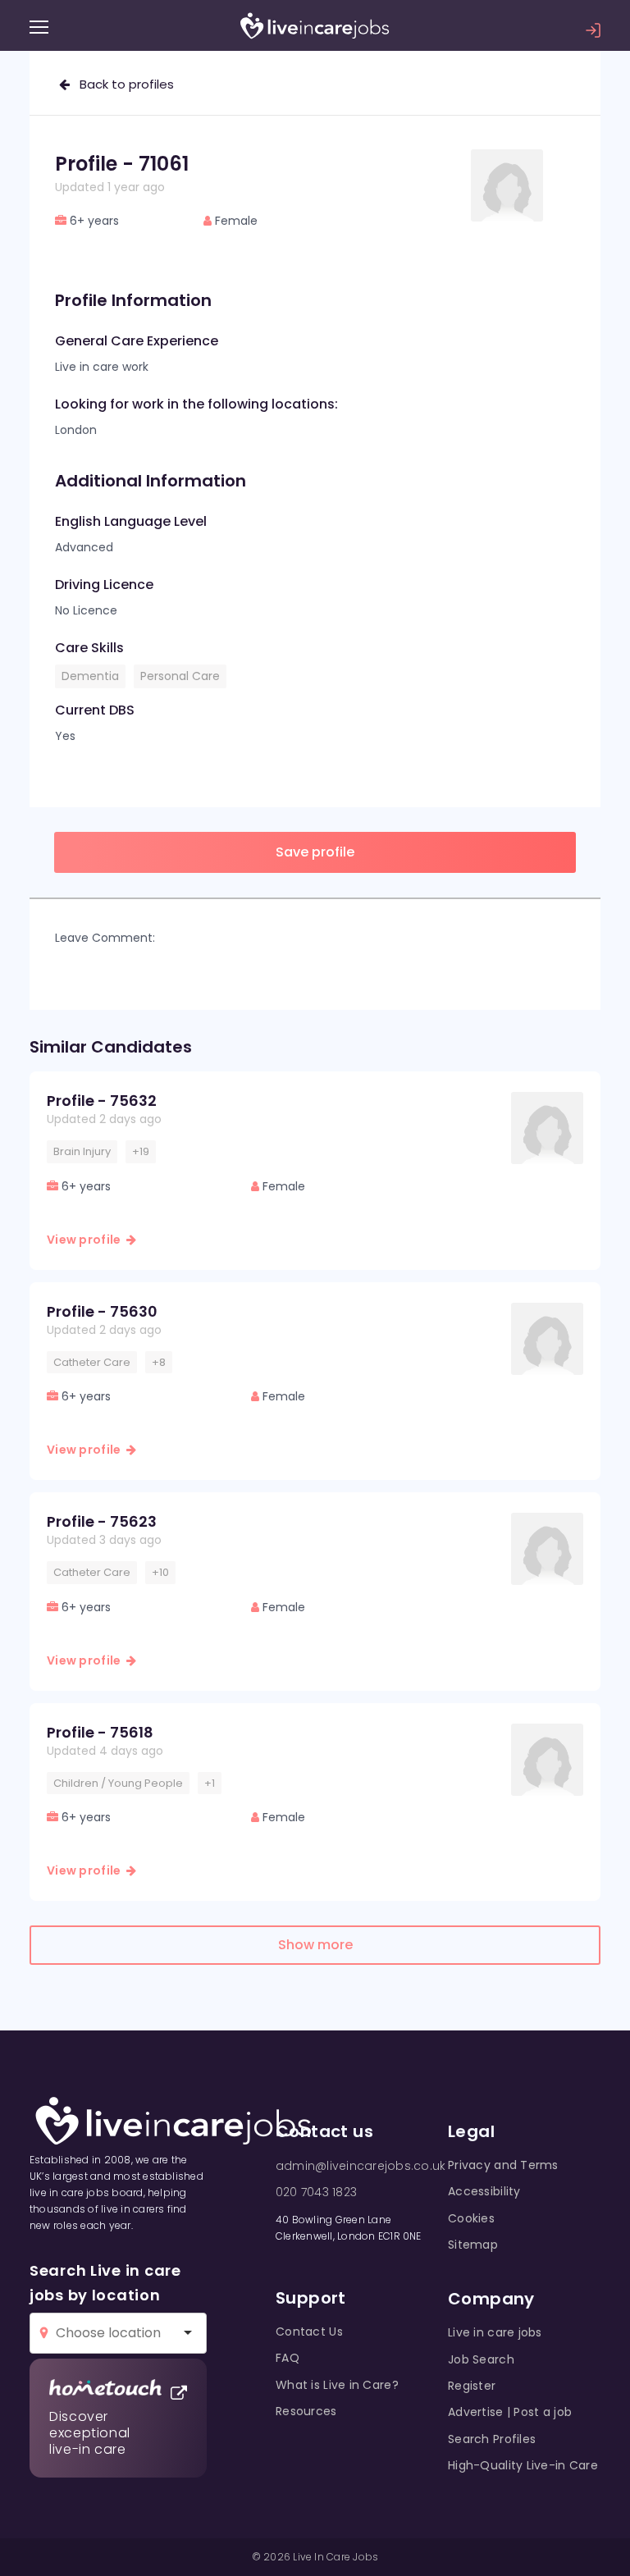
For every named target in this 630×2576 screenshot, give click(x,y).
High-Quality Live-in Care (523, 2465)
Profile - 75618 (100, 1732)
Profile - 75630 (102, 1311)
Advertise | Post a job (510, 2412)
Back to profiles (122, 84)
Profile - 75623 (102, 1521)
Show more (315, 1945)
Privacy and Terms (503, 2165)
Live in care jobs (495, 2332)
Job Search (481, 2359)
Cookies (471, 2218)
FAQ (288, 2358)
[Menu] (39, 27)
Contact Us (309, 2332)
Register (472, 2386)
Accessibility (484, 2191)
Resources (306, 2411)
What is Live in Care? (337, 2385)
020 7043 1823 (316, 2192)
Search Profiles (492, 2439)
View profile (87, 1240)
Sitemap (473, 2245)
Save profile (315, 852)
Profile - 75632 (102, 1101)
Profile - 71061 (122, 164)
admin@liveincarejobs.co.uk (361, 2166)
